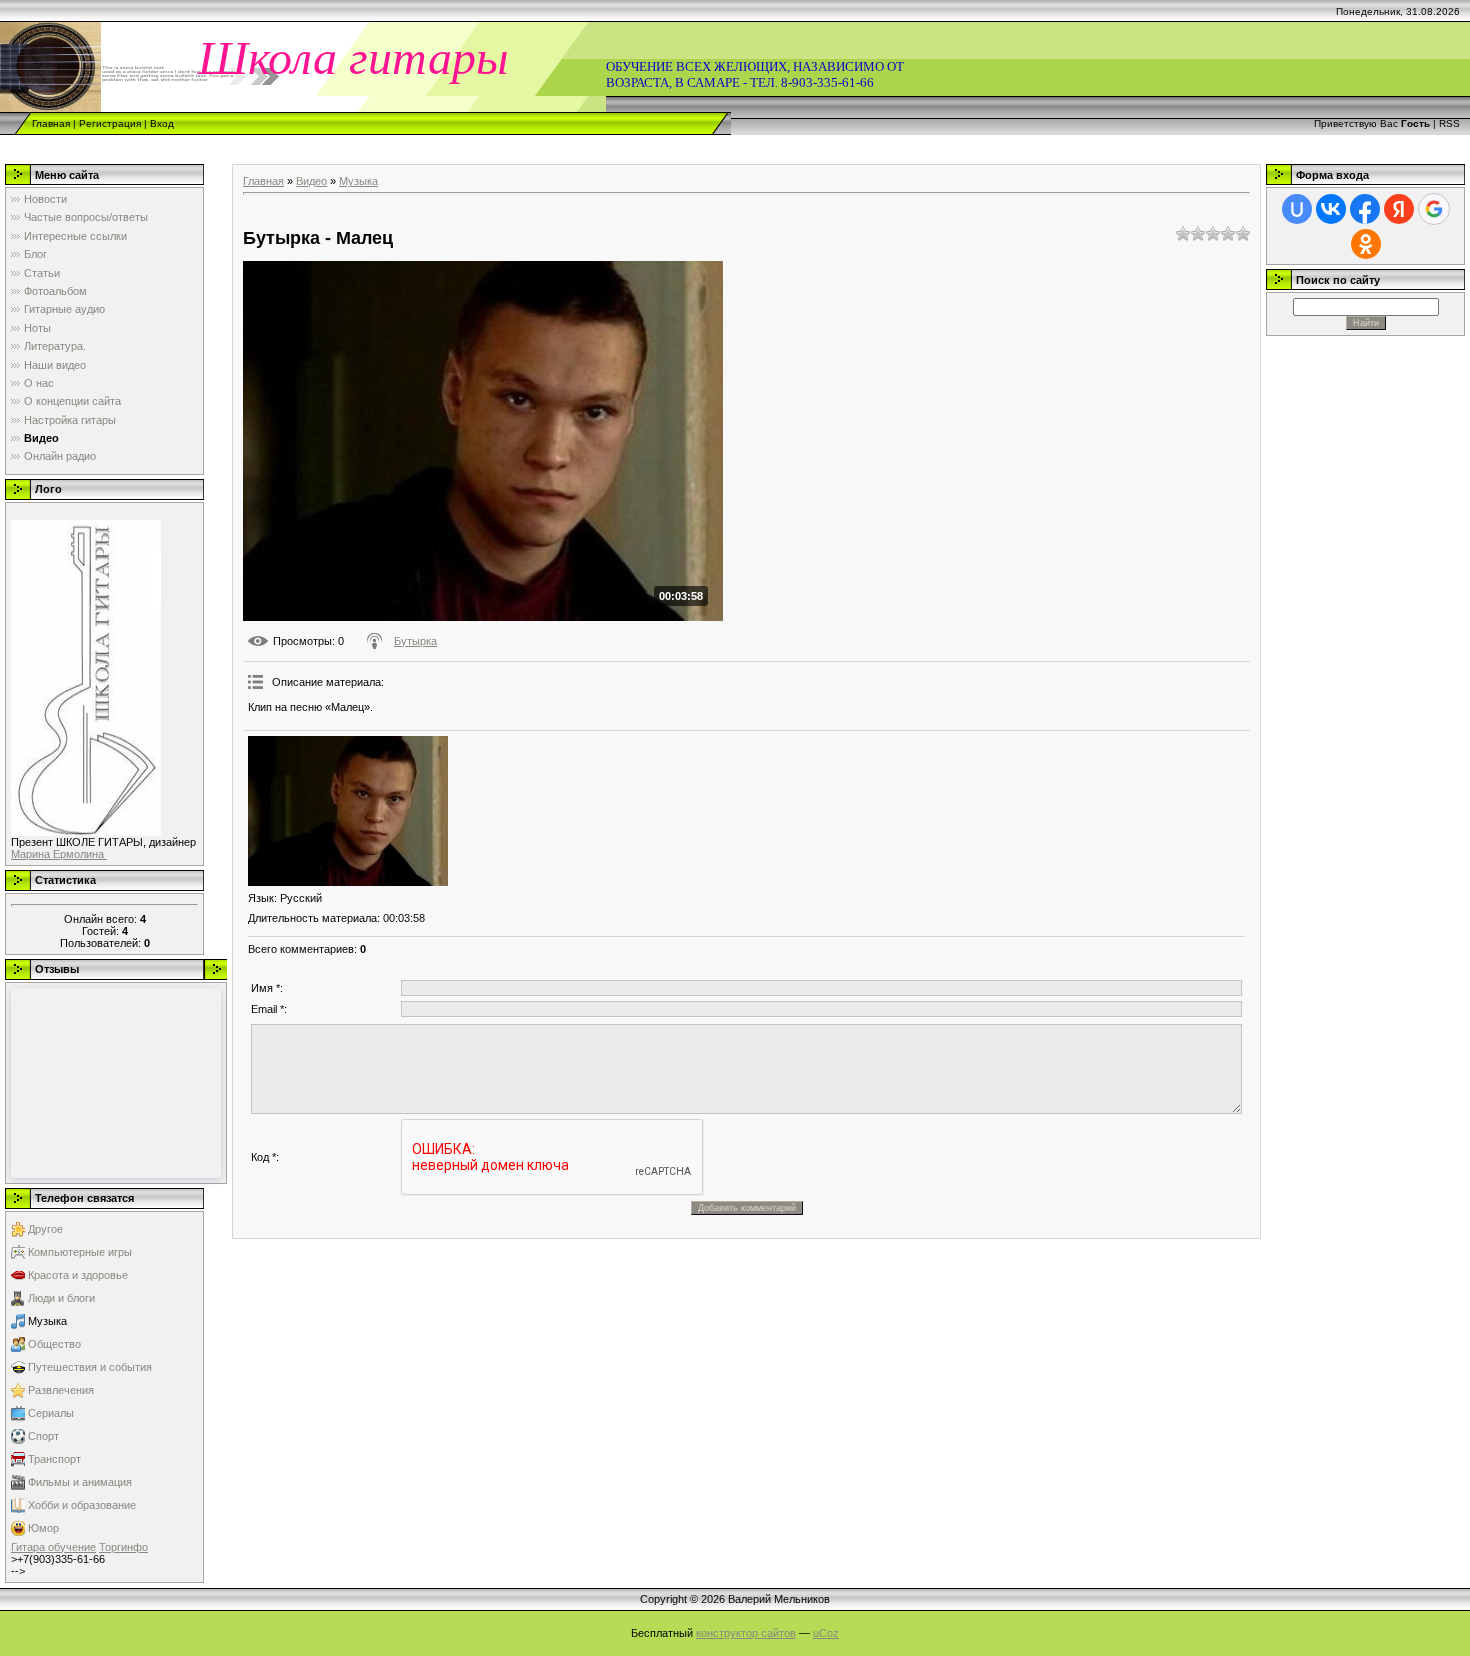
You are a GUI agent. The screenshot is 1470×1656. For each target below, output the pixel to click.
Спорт (43, 1436)
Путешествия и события (90, 1367)
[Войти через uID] (1297, 209)
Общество (54, 1344)
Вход (162, 123)
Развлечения (61, 1390)
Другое (45, 1229)
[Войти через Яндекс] (1399, 209)
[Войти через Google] (1434, 209)
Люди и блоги (61, 1298)
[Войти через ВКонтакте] (1331, 209)
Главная (51, 123)
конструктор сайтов (746, 1633)
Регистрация (110, 123)
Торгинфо (123, 1547)
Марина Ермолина (59, 854)
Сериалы (51, 1413)
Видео (311, 181)
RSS (1449, 123)
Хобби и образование (82, 1505)
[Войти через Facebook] (1365, 209)
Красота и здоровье (78, 1275)
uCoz (826, 1633)
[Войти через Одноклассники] (1366, 244)
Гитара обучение (53, 1547)
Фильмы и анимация (80, 1482)
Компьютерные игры (80, 1252)
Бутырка (415, 641)
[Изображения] (348, 811)
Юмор (43, 1528)
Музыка (47, 1321)
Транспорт (54, 1459)
